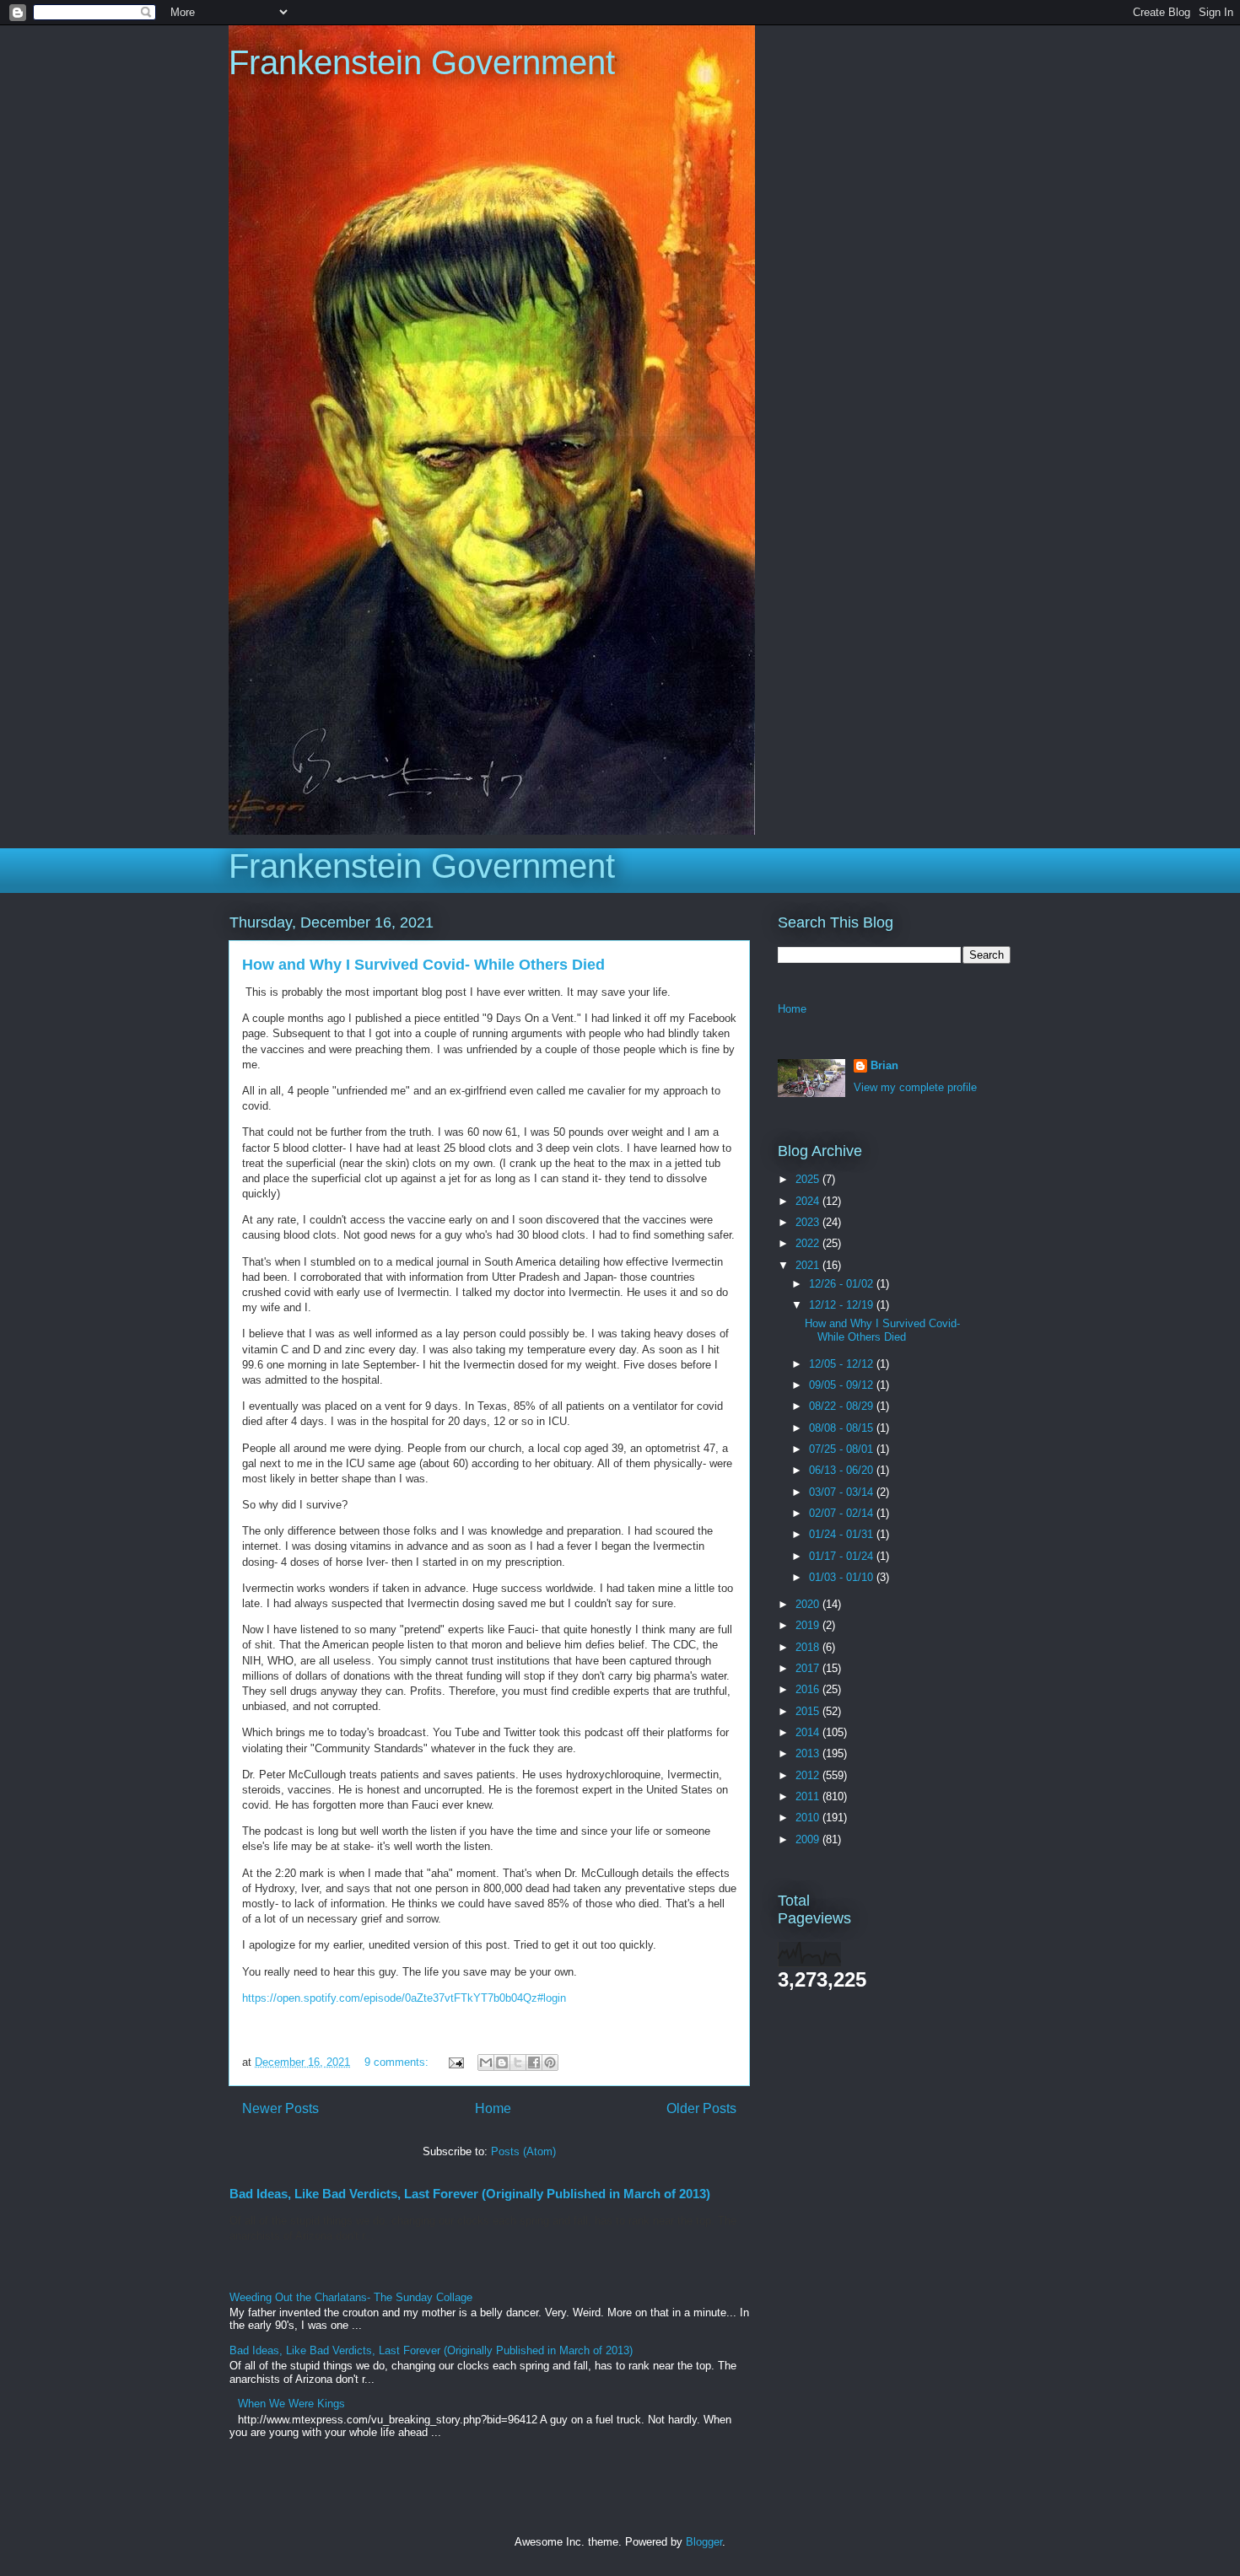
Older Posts (701, 2108)
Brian (884, 1065)
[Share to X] (518, 2062)
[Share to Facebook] (534, 2062)
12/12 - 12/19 (843, 1305)
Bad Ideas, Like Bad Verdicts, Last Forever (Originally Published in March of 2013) (470, 2194)
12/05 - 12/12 (843, 1364)
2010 (809, 1818)
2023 (809, 1222)
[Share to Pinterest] (550, 2062)
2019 (809, 1625)
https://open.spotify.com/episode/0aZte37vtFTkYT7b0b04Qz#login (404, 1998)
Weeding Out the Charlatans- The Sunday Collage (351, 2297)
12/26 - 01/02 (843, 1284)
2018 (809, 1647)
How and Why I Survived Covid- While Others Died (423, 965)
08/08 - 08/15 (843, 1428)
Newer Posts (280, 2108)
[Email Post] (455, 2062)
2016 (809, 1689)
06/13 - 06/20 (843, 1470)
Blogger (704, 2542)
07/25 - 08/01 (843, 1449)
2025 (809, 1179)
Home (493, 2108)
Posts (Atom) (523, 2151)
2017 (809, 1668)
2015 (809, 1711)
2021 (809, 1265)
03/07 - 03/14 (843, 1492)
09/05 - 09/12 (843, 1385)
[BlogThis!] (502, 2062)
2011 (809, 1796)
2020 (809, 1604)
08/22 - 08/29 (843, 1406)
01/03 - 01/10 (843, 1577)
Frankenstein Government (422, 62)
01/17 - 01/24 (843, 1556)
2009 (809, 1839)
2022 (809, 1243)
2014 (809, 1732)
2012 (809, 1775)
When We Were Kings (291, 2404)
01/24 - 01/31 (843, 1534)
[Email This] (486, 2062)
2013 (809, 1753)
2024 (809, 1201)
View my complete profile (915, 1087)
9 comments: (398, 2062)
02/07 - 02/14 (843, 1513)
